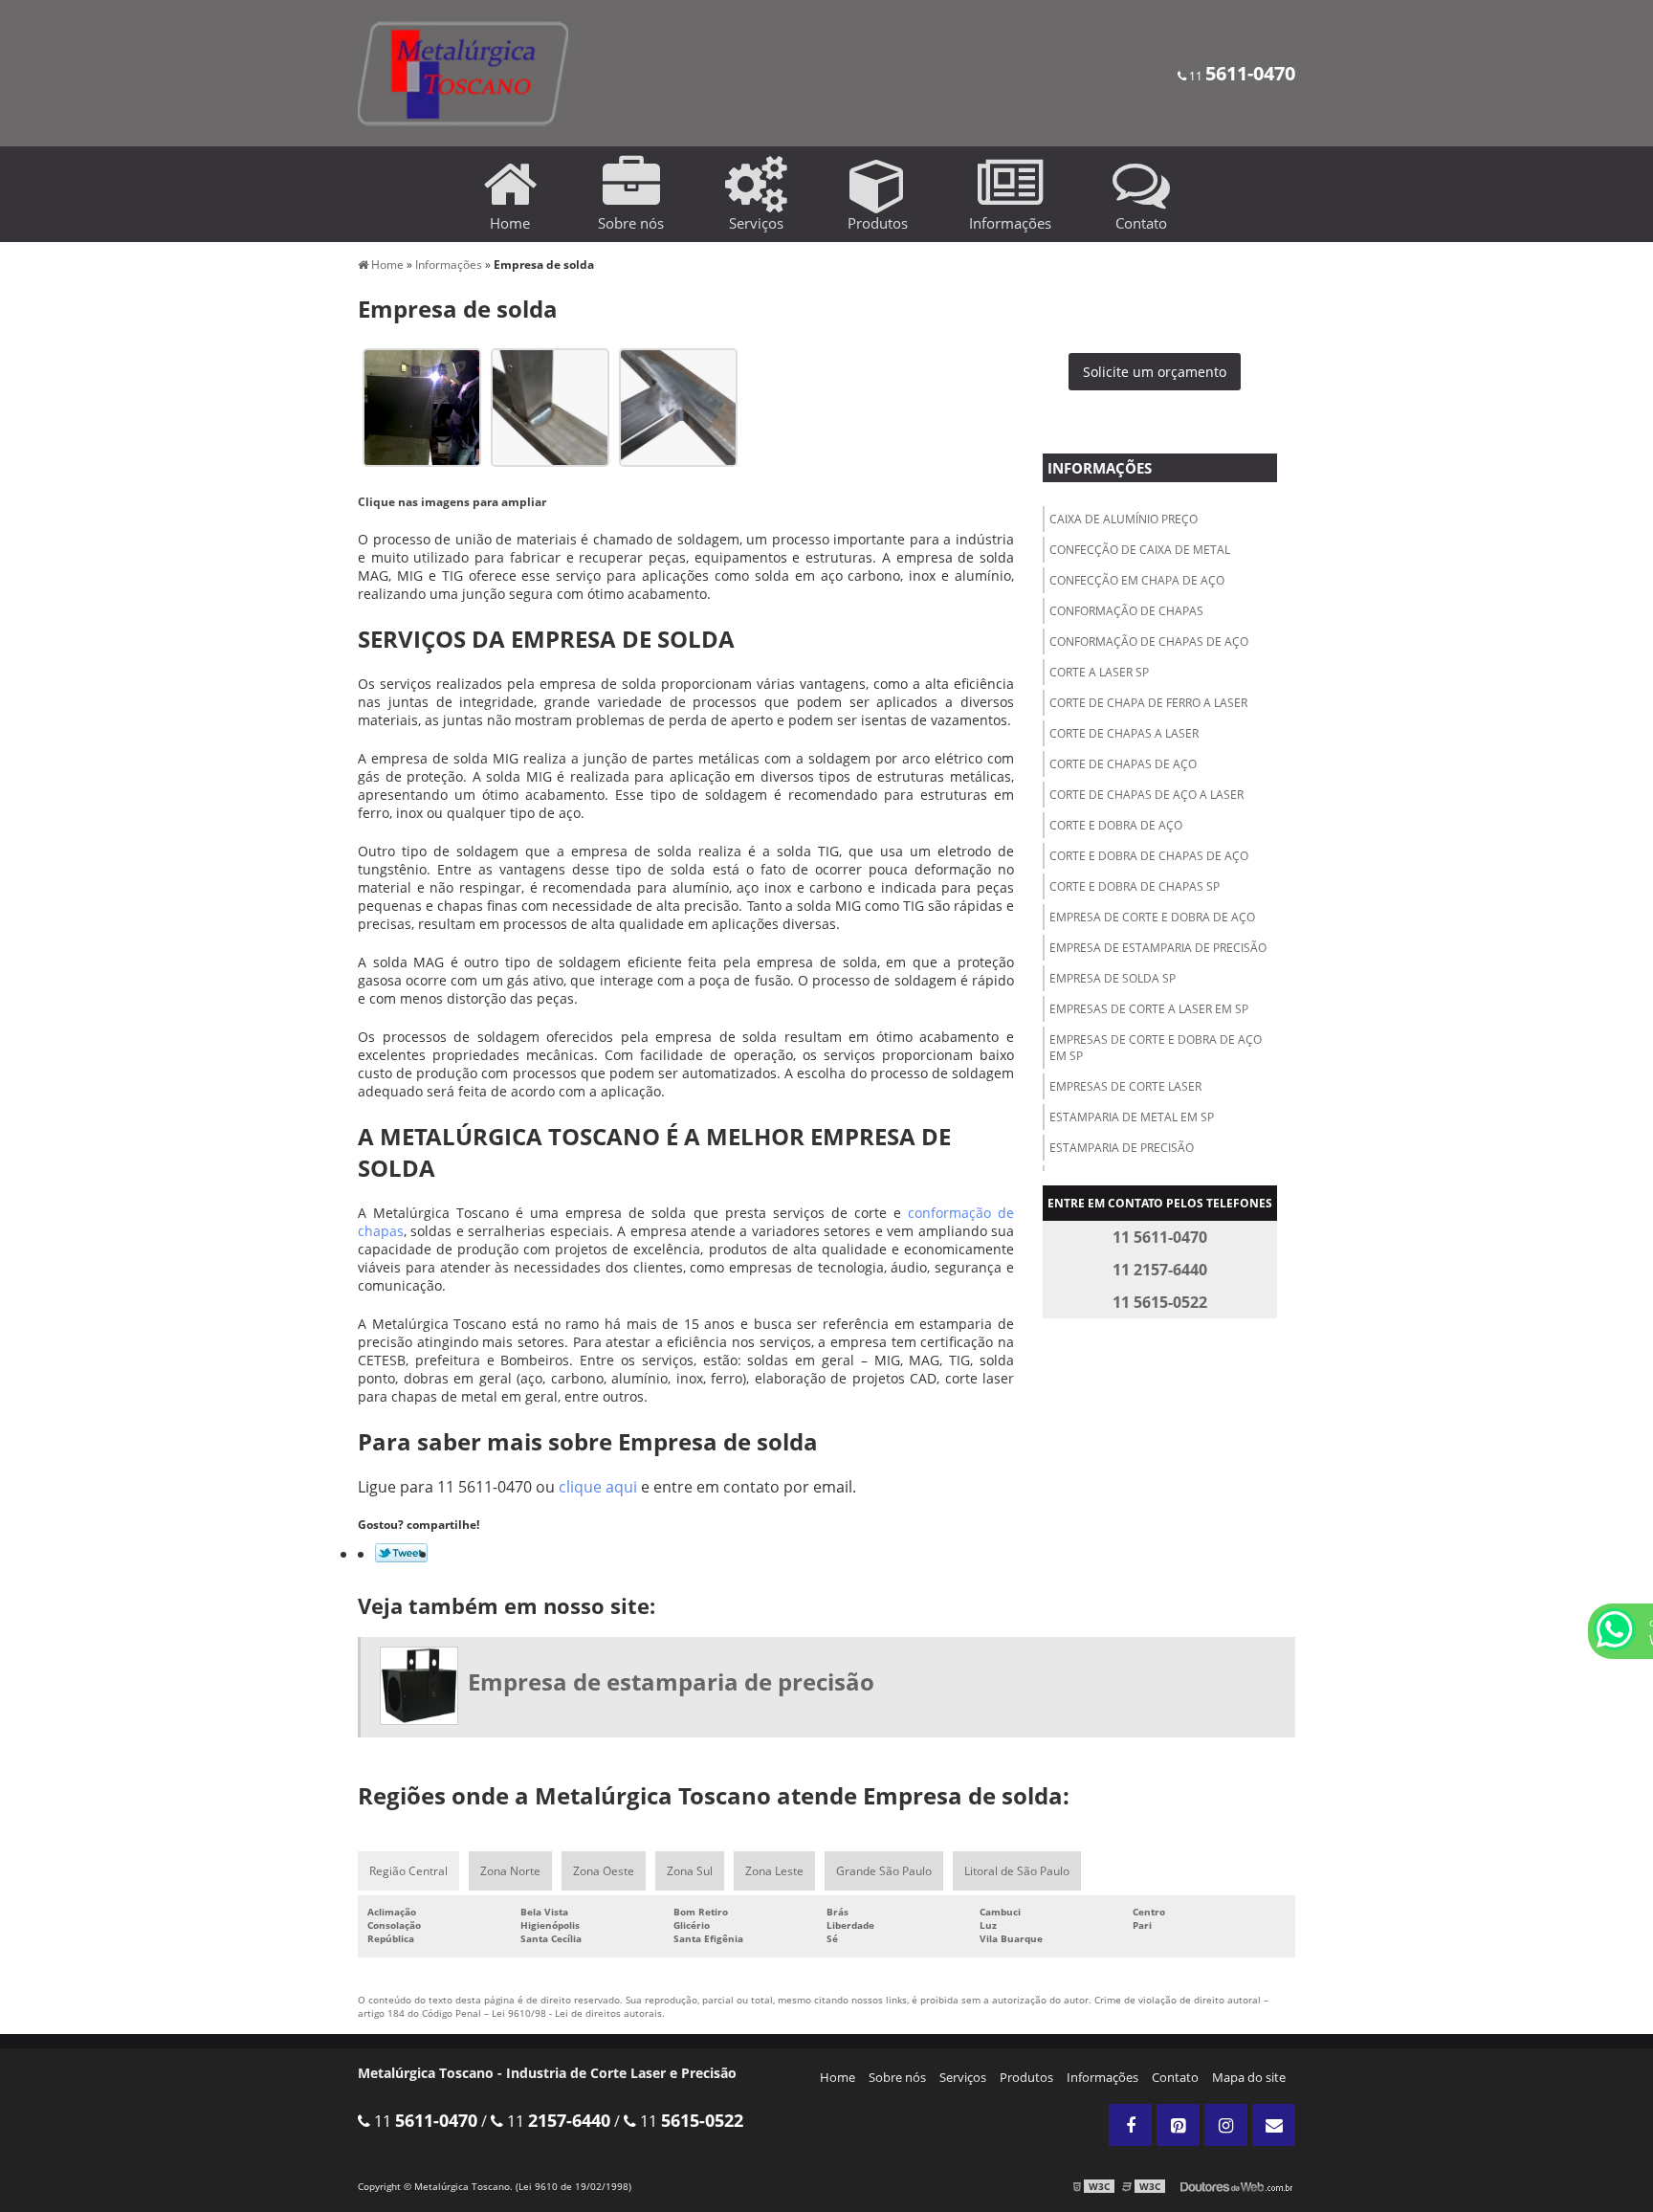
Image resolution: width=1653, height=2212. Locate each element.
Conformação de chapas (1126, 611)
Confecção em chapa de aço (1137, 580)
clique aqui (598, 1487)
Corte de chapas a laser (1124, 733)
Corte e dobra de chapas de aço (1149, 856)
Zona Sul (690, 1871)
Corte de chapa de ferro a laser (1148, 703)
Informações (1100, 468)
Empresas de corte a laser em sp (1149, 1009)
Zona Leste (774, 1871)
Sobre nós (897, 2077)
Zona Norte (510, 1871)
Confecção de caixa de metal (1140, 550)
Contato (1175, 2077)
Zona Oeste (604, 1871)
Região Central (408, 1871)
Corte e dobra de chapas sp (1135, 886)
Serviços (963, 2077)
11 (1241, 76)
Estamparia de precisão (1122, 1148)
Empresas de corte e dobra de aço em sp (1156, 1048)
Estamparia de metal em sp (1132, 1117)
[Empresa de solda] (422, 406)
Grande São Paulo (884, 1871)
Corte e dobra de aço (1116, 825)
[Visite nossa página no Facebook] (1130, 2125)
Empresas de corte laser (1125, 1086)
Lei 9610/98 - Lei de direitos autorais (577, 2013)
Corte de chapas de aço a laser (1146, 795)
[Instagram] (1226, 2125)
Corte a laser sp (1099, 672)
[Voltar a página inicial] (463, 72)
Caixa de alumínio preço (1124, 519)
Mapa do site (1249, 2077)
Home (838, 2077)
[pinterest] (1178, 2125)
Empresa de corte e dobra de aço (1152, 917)
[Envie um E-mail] (1274, 2125)
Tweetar (401, 1553)
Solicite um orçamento (1155, 372)
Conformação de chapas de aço (1149, 641)
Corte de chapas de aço (1123, 764)
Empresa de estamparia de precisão (1158, 948)
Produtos (1026, 2077)
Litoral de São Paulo (1017, 1871)
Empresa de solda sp (1113, 978)
